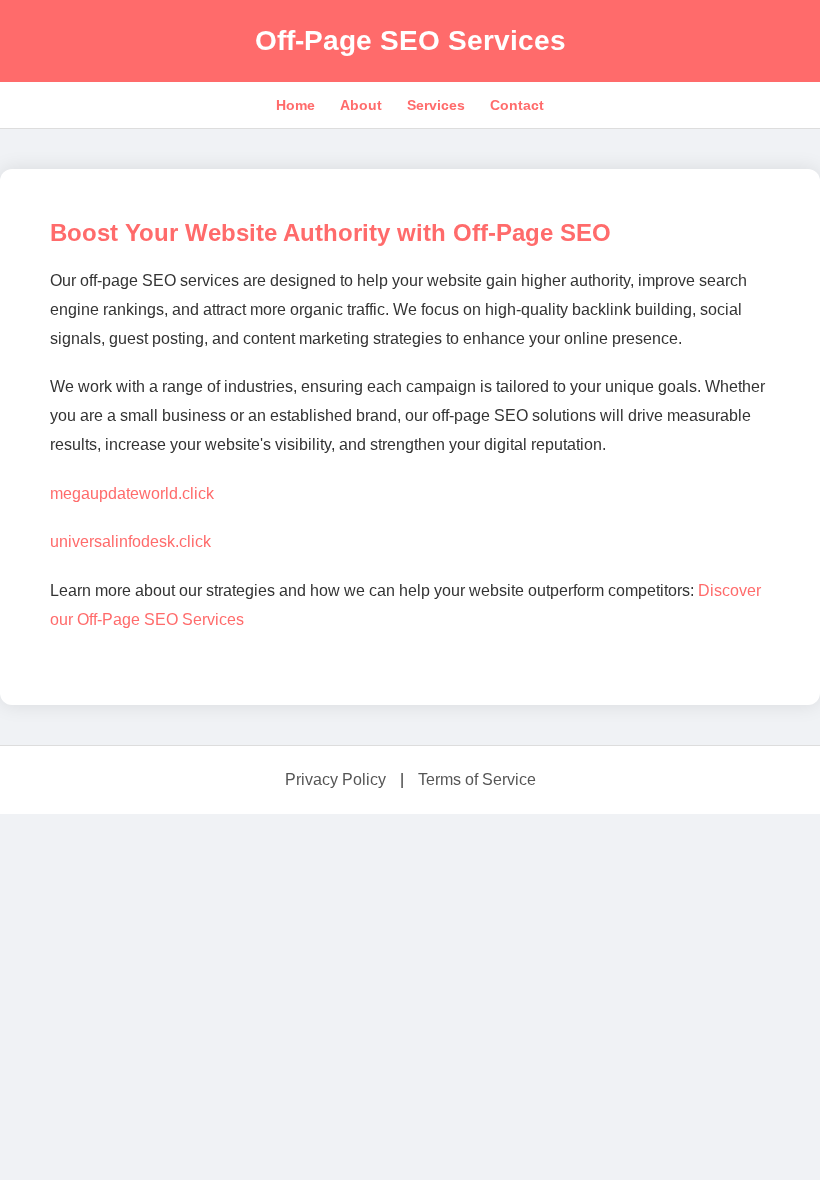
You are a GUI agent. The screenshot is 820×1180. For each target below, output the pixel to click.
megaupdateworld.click (132, 493)
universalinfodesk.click (130, 541)
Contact (517, 105)
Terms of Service (477, 779)
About (361, 105)
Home (295, 105)
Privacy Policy (335, 779)
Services (436, 105)
